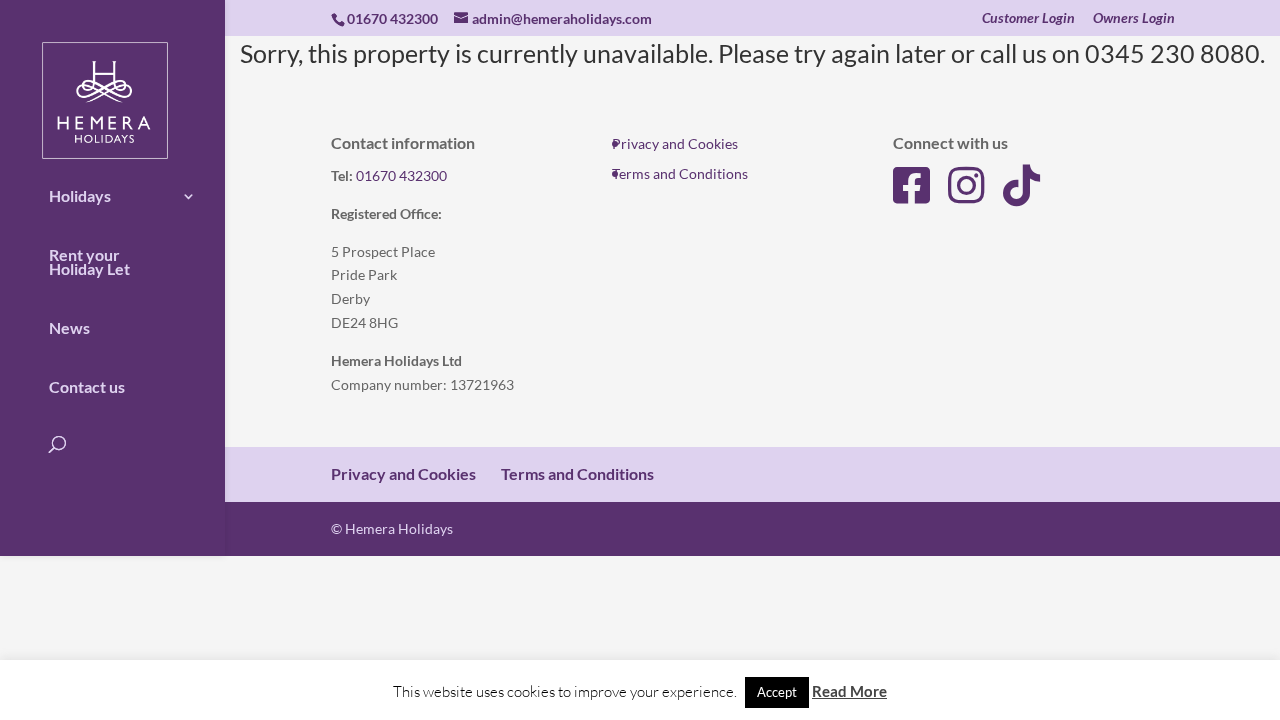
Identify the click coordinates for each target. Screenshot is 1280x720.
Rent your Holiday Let (89, 262)
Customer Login (1028, 18)
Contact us (87, 387)
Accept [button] (777, 692)
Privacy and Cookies (675, 143)
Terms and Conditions (680, 173)
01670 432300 (401, 175)
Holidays (80, 196)
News (69, 328)
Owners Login (1134, 18)
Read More (849, 691)
